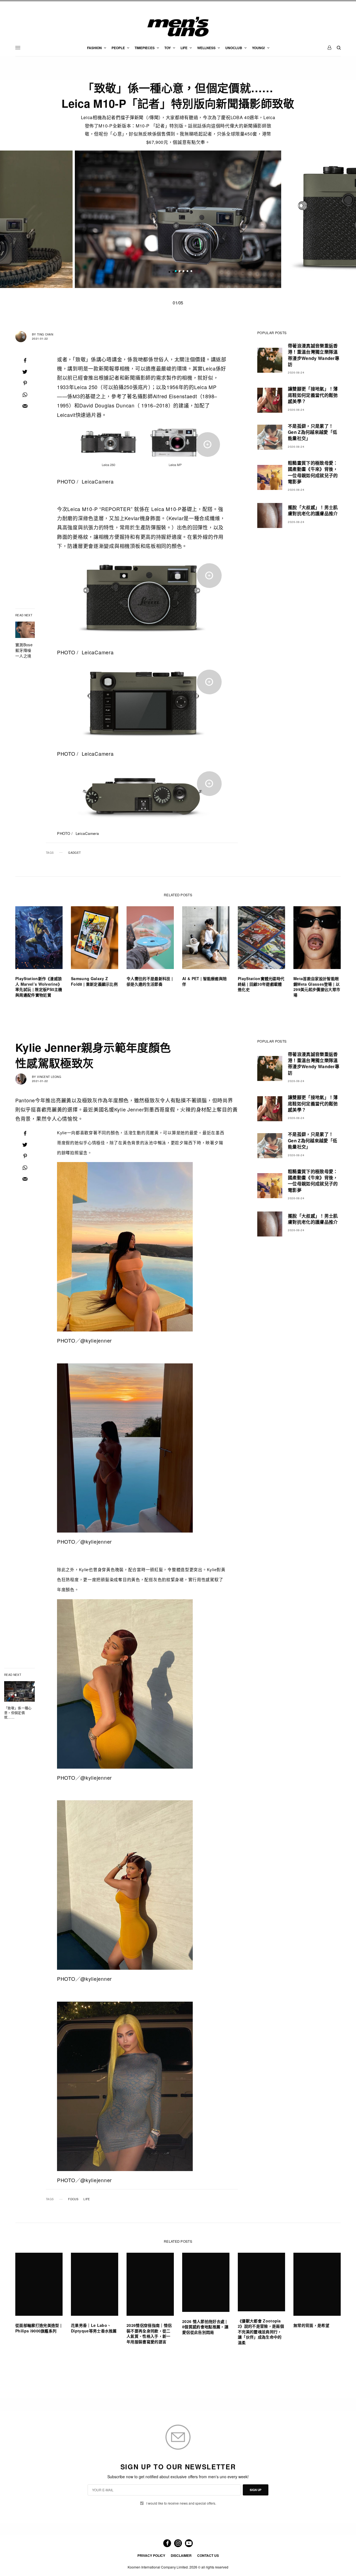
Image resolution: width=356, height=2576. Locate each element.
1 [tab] (176, 272)
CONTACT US (208, 2555)
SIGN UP (256, 2490)
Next (309, 219)
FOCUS (73, 2199)
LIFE (87, 2199)
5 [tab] (191, 272)
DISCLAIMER (181, 2555)
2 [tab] (180, 272)
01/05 (178, 303)
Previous (47, 219)
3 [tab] (184, 272)
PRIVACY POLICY (151, 2555)
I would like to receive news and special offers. (181, 2503)
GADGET (74, 853)
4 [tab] (187, 272)
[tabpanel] (178, 219)
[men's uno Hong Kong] (178, 27)
